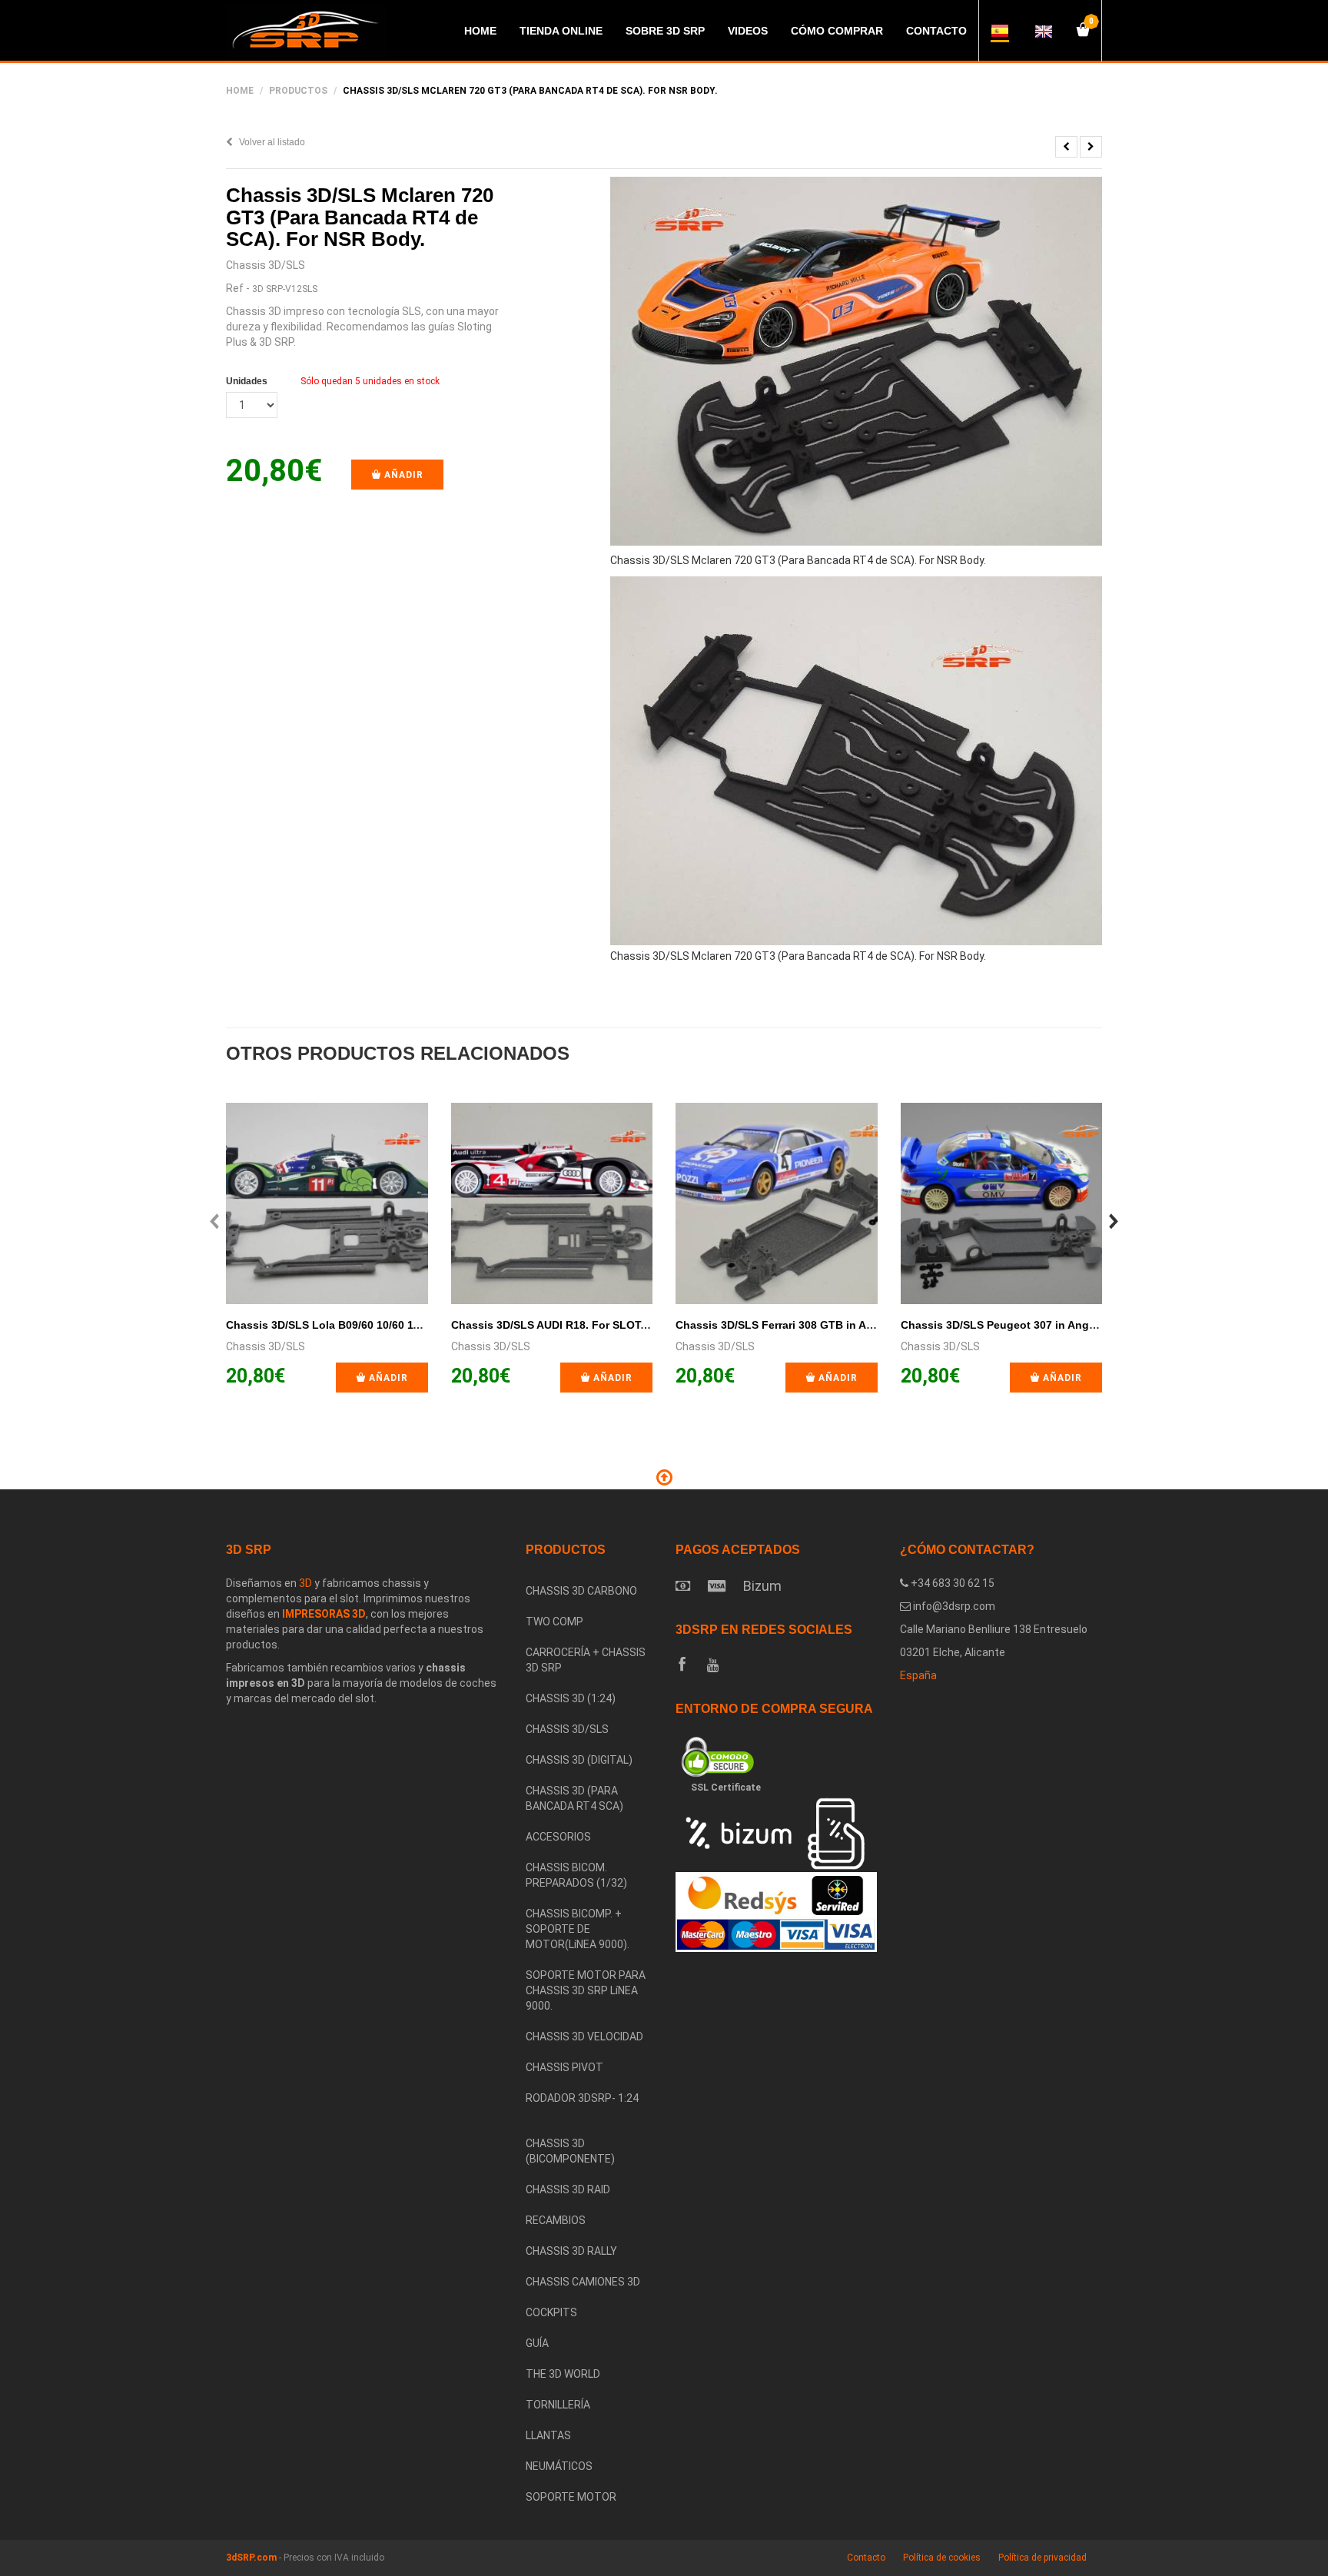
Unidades (247, 381)
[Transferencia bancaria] (683, 1586)
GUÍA (537, 2343)
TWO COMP (554, 1622)
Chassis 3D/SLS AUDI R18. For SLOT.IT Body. (569, 1325)
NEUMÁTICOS (559, 2466)
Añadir (402, 475)
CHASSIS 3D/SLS (567, 1729)
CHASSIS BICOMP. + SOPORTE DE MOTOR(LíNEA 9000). (578, 1929)
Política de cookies (942, 2558)
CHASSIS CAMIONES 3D (583, 2282)
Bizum (762, 1586)
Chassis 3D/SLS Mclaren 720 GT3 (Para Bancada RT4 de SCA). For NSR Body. (360, 217)
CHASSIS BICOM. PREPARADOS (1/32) (576, 1875)
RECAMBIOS (556, 2220)
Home (240, 91)
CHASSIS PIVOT (564, 2067)
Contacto (866, 2558)
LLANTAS (548, 2435)
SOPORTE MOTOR (571, 2497)
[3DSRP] (589, 2121)
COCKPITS (551, 2312)
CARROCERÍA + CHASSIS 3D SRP (586, 1660)
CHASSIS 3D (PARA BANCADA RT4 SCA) (574, 1798)
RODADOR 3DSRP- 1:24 (582, 2098)
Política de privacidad (1042, 2558)
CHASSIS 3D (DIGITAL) (579, 1760)
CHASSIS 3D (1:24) (571, 1698)
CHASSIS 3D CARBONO (581, 1591)
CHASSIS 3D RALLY (571, 2251)
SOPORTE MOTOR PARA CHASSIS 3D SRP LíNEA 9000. (586, 1990)
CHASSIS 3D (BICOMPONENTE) (570, 2151)
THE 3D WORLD (563, 2374)
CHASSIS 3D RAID (568, 2189)
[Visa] (717, 1586)
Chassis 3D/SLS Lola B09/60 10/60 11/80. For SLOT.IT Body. (380, 1325)
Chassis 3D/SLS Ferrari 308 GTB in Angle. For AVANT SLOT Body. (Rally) (864, 1325)
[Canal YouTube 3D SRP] (713, 1665)
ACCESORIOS (558, 1837)
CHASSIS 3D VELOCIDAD (584, 2037)
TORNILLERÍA (558, 2405)
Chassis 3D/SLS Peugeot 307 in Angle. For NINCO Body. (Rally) (1065, 1325)
